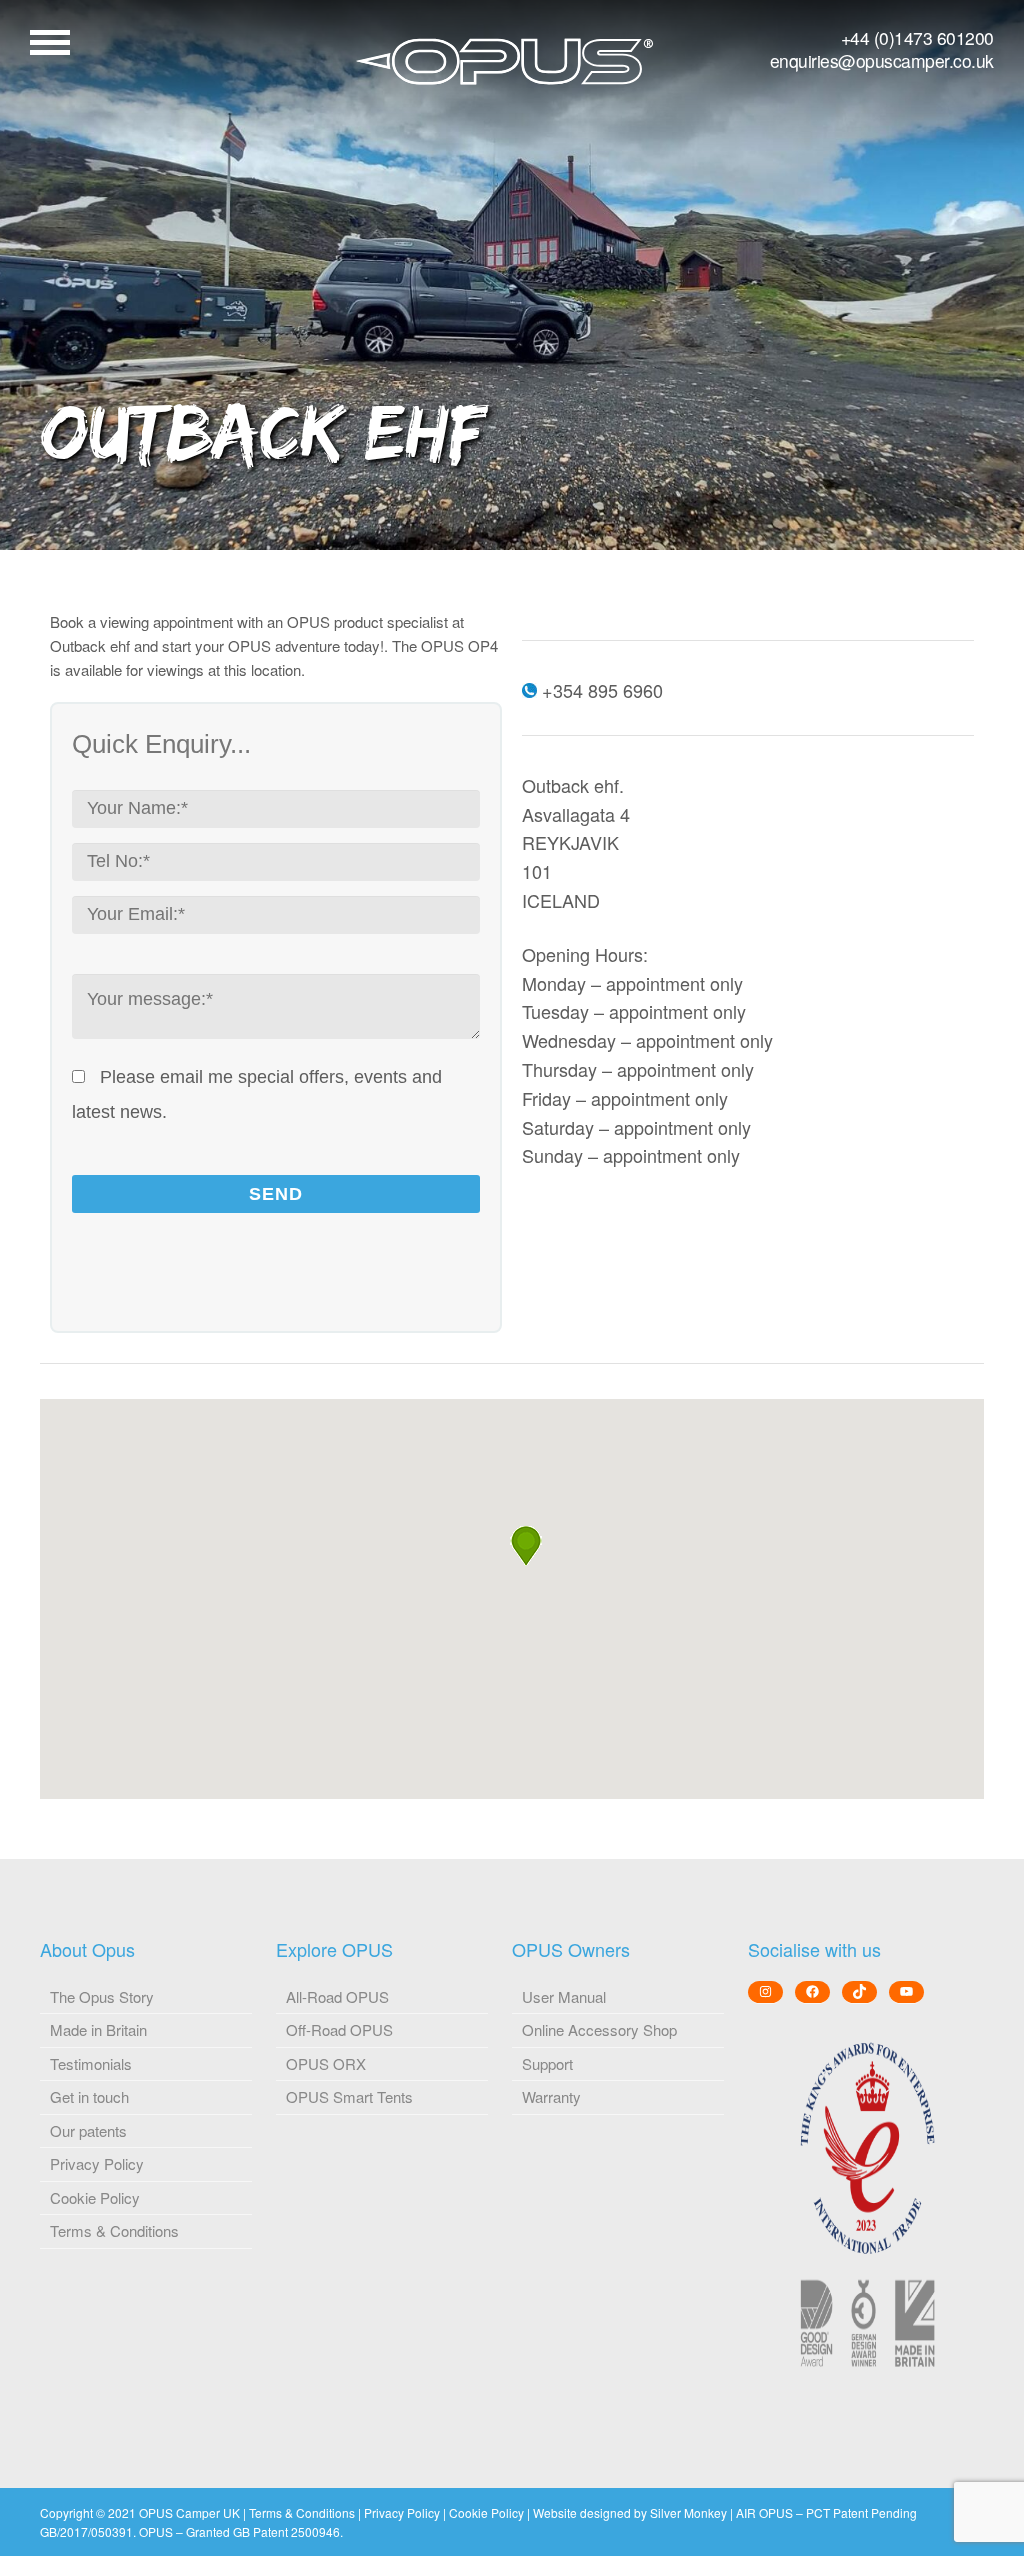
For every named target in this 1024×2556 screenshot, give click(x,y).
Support (547, 2063)
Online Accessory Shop (599, 2029)
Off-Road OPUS (339, 2029)
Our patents (88, 2130)
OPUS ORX (326, 2063)
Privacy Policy (97, 2163)
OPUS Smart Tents (349, 2096)
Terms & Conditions (114, 2230)
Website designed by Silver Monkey (630, 2512)
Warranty (551, 2096)
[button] (526, 1546)
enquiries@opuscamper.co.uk (882, 60)
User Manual (564, 1996)
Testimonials (91, 2063)
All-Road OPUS (337, 1996)
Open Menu (50, 42)
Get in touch (89, 2096)
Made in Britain (98, 2029)
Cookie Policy (95, 2197)
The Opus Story (102, 1996)
